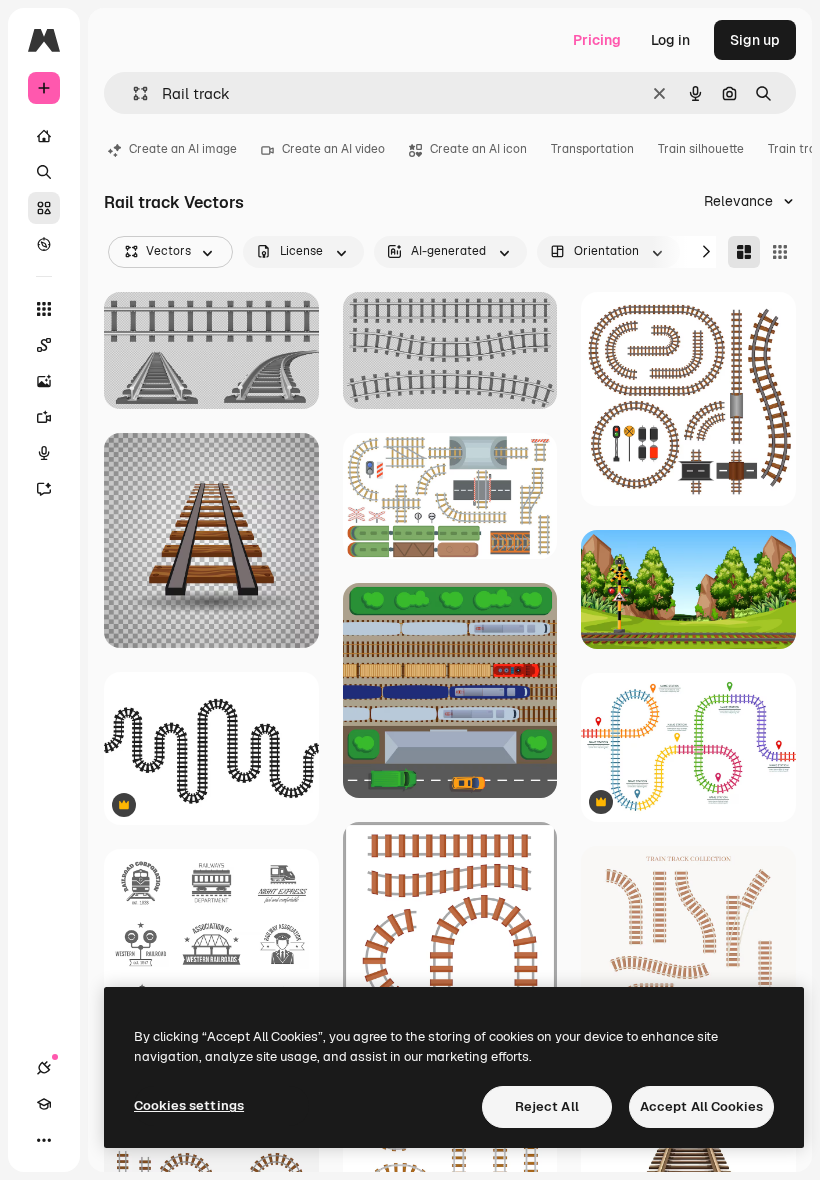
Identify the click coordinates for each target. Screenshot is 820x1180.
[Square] (780, 252)
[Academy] (44, 1104)
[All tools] (44, 309)
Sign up (755, 40)
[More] (44, 1140)
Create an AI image (183, 149)
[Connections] (44, 1068)
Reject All (547, 1106)
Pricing (597, 40)
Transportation (592, 149)
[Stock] (44, 208)
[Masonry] (744, 252)
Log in (670, 40)
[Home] (44, 136)
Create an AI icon (478, 149)
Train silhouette (701, 149)
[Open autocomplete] (132, 93)
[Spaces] (44, 345)
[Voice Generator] (44, 453)
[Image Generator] (44, 381)
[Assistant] (44, 489)
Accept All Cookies (701, 1106)
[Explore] (44, 244)
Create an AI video (333, 149)
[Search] (44, 172)
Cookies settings (189, 1105)
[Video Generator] (44, 417)
